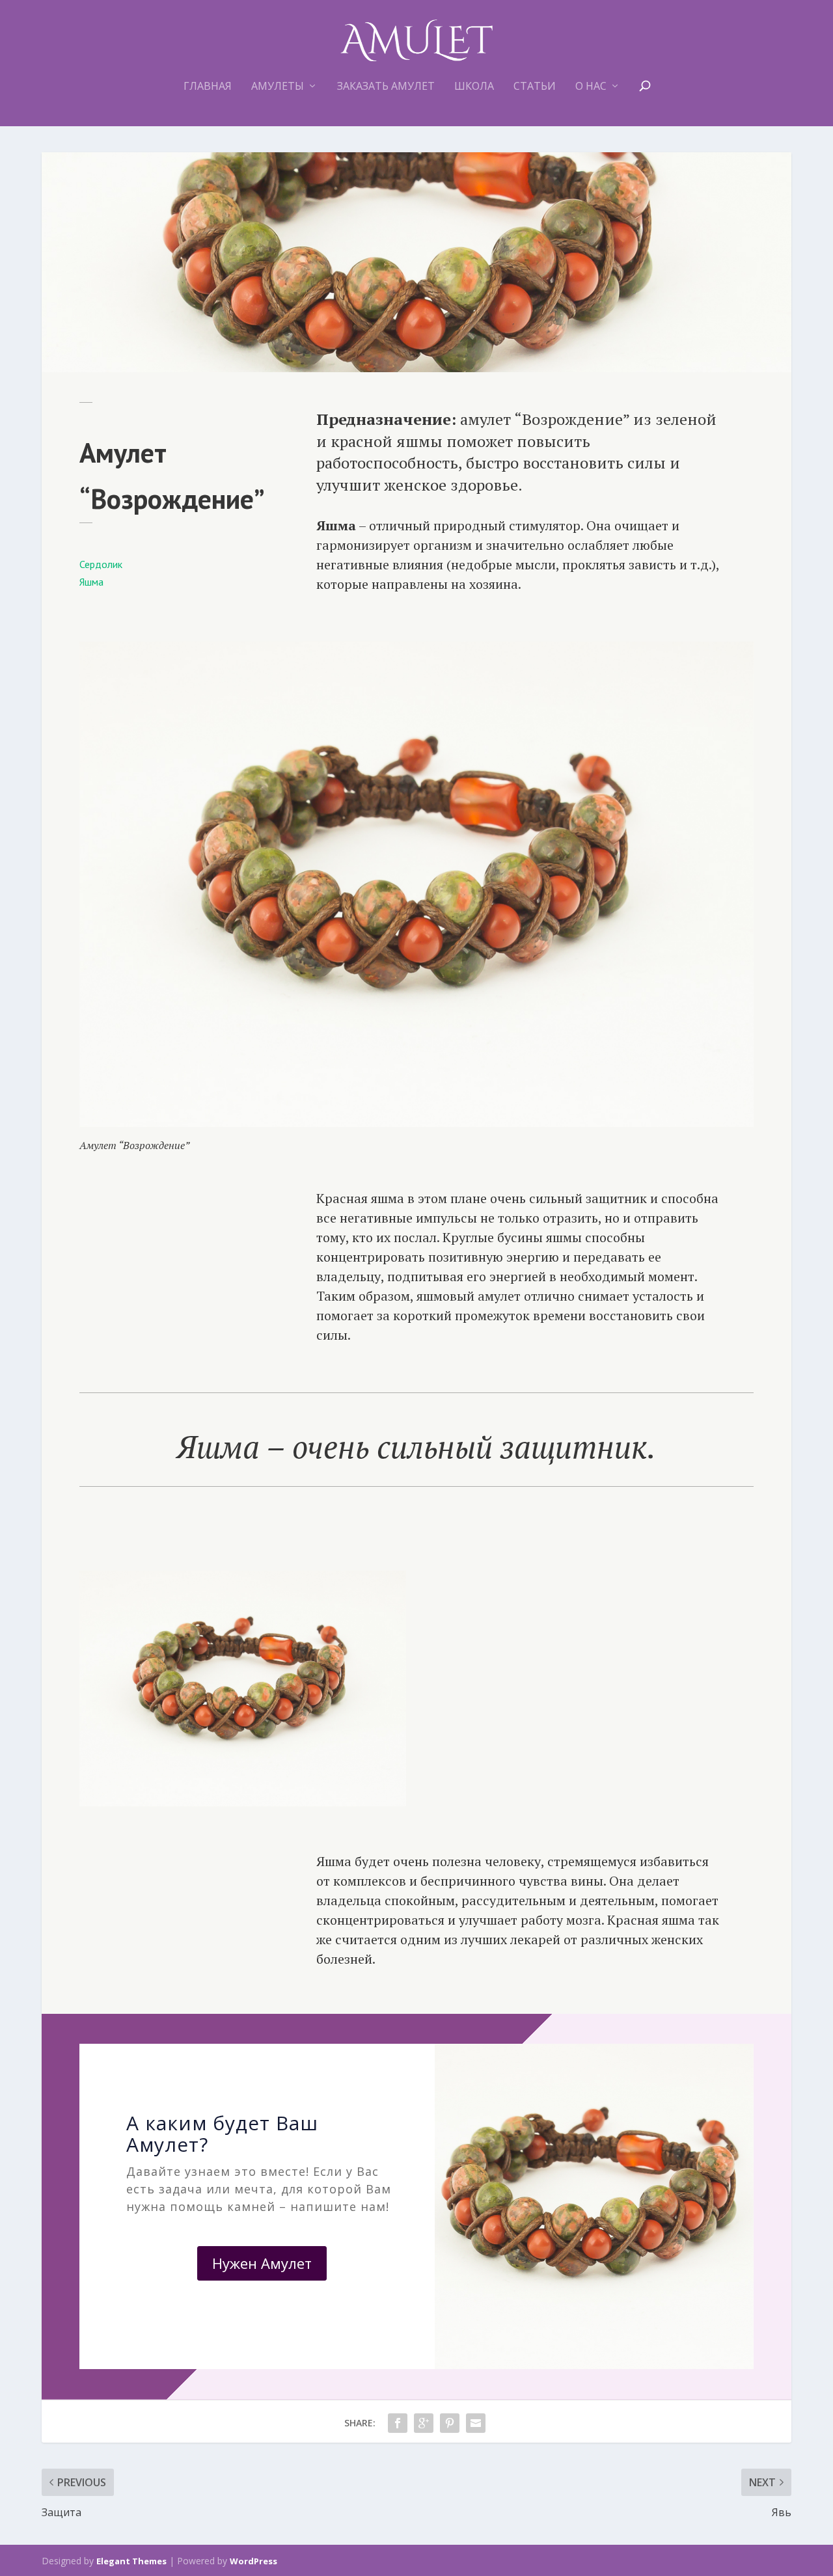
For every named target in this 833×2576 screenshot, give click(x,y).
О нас (591, 87)
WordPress (253, 2561)
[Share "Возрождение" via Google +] (424, 2423)
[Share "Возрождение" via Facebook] (398, 2423)
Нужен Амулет (262, 2263)
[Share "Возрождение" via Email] (476, 2423)
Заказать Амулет (386, 87)
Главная (208, 87)
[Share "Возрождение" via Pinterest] (450, 2423)
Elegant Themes (131, 2561)
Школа (474, 87)
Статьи (535, 87)
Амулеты (278, 87)
